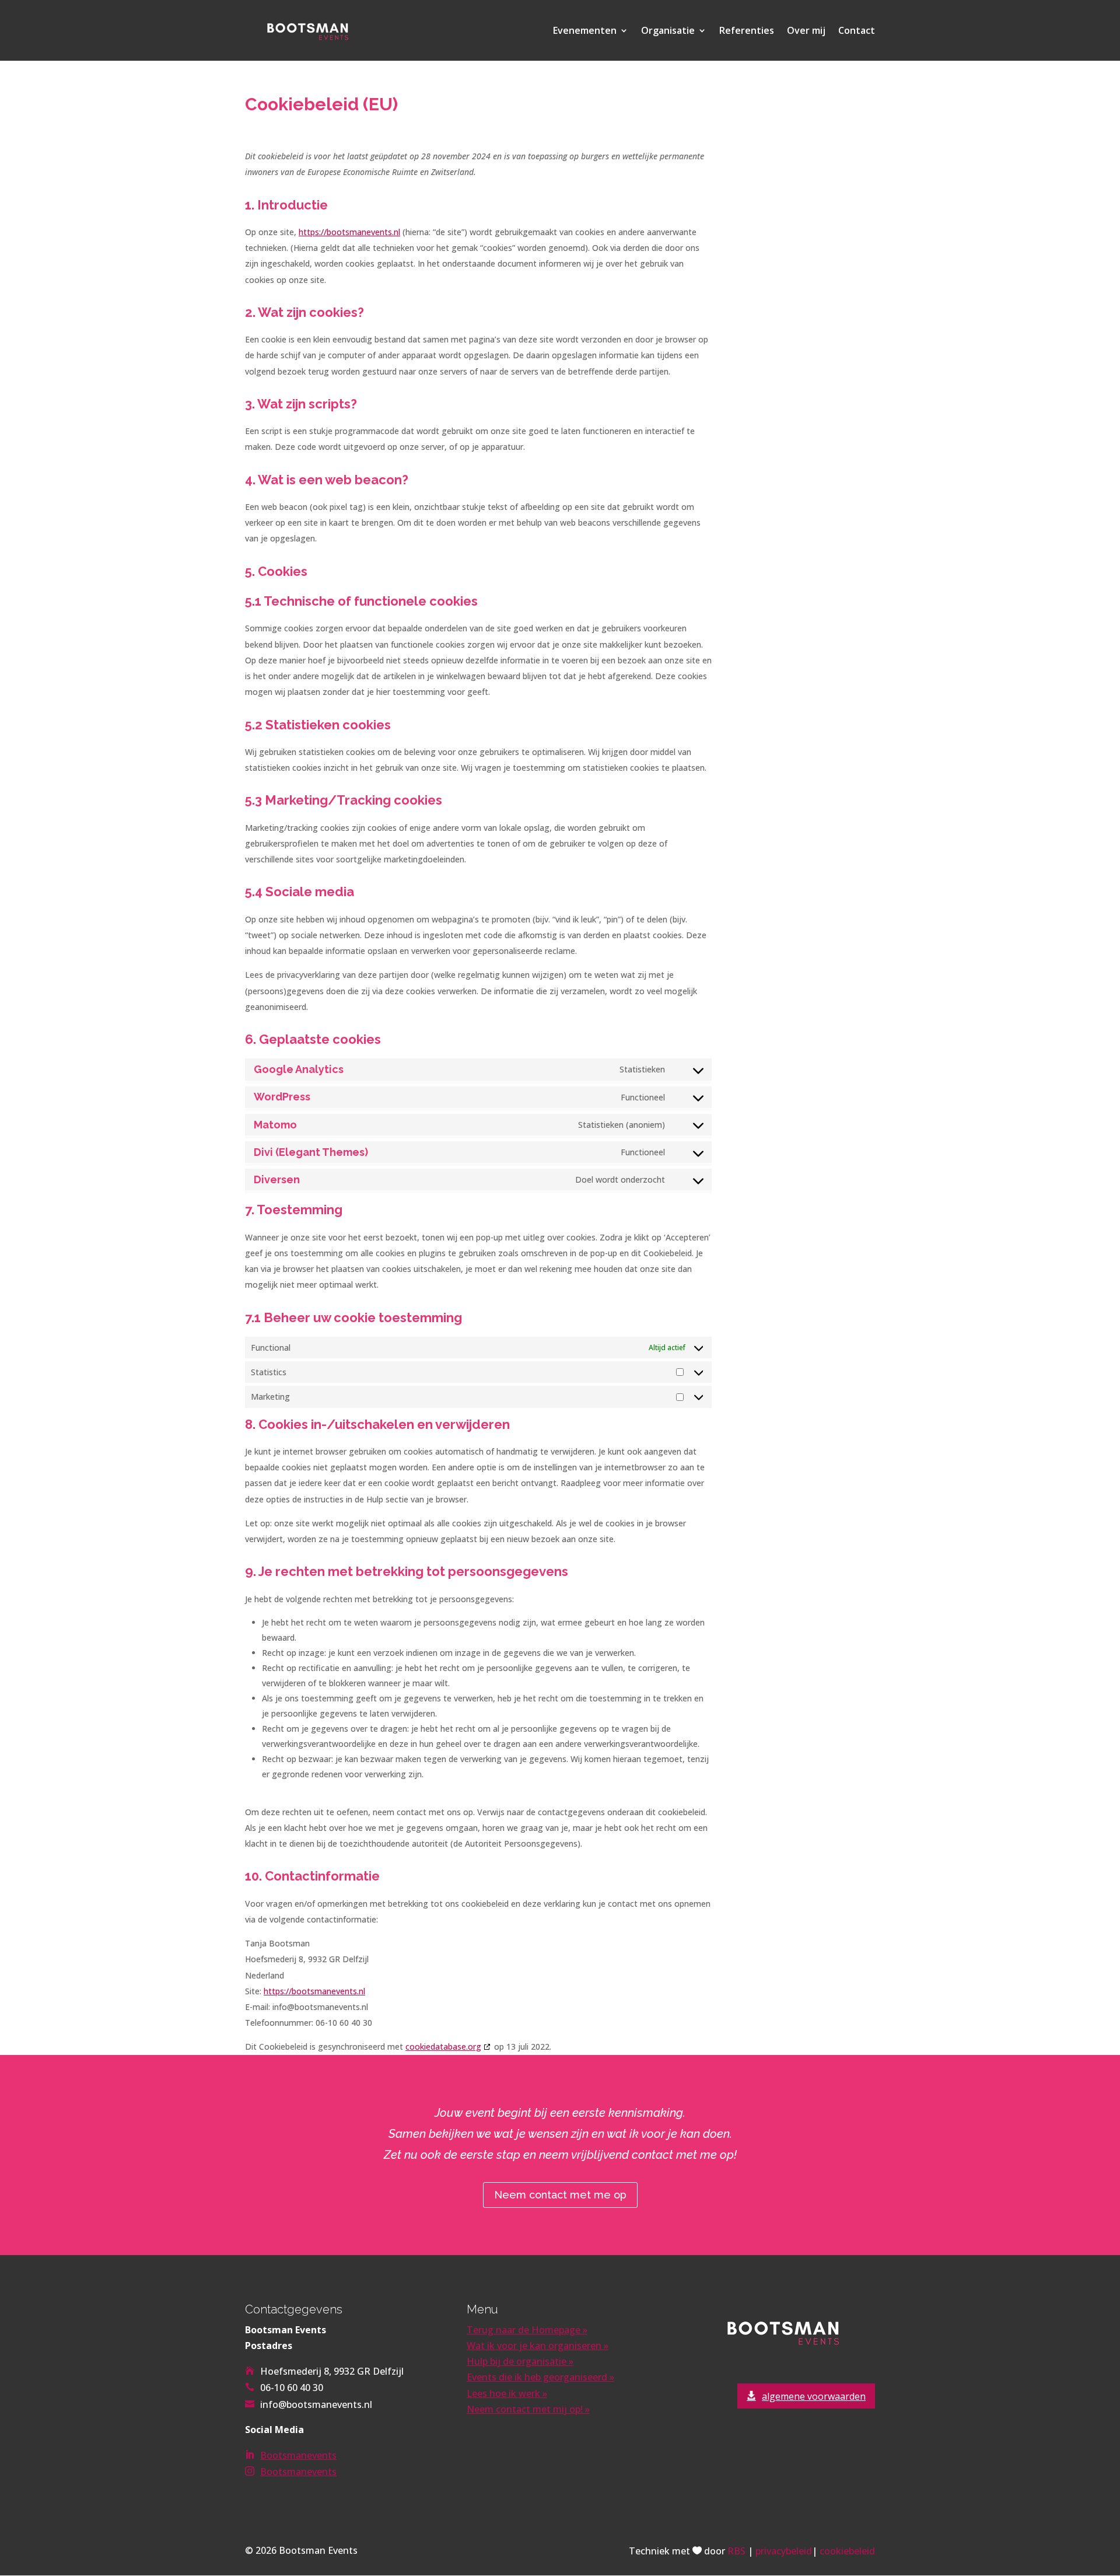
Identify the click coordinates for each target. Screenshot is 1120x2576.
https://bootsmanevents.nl (349, 232)
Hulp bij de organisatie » (520, 2361)
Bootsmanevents (298, 2455)
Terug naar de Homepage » (527, 2330)
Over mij (806, 32)
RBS (736, 2551)
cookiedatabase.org (443, 2047)
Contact (857, 32)
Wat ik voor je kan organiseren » (538, 2346)
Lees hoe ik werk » (507, 2393)
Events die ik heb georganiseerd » (540, 2377)
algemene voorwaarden (814, 2396)
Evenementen (585, 32)
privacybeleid (784, 2551)
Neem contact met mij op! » (528, 2409)
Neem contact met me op (560, 2195)
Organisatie (668, 32)
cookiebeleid (847, 2551)
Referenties (747, 32)
